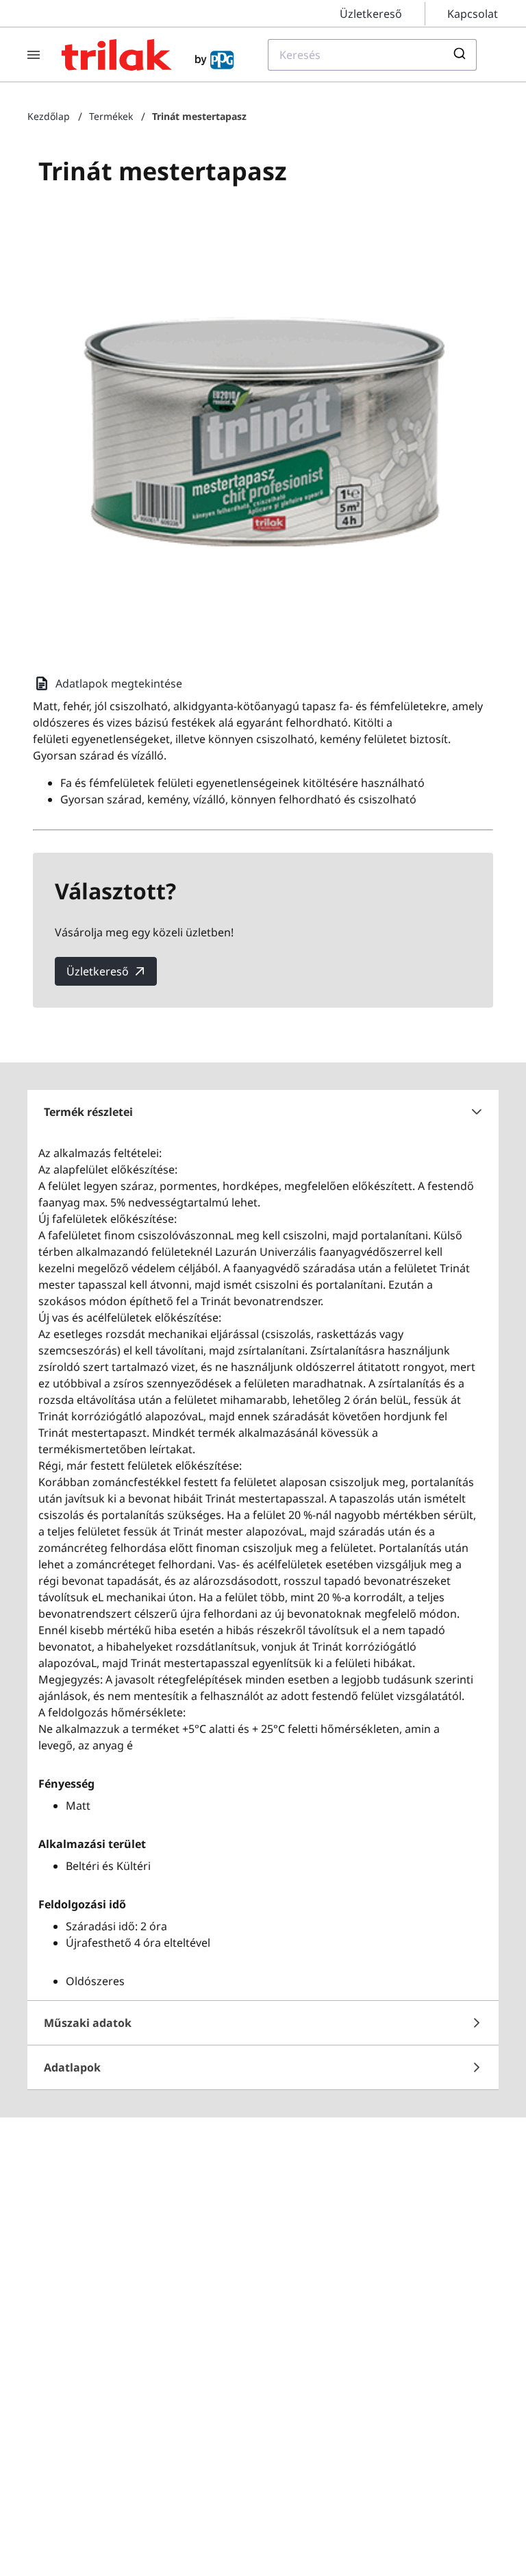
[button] (263, 1112)
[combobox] (372, 55)
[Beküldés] (461, 55)
